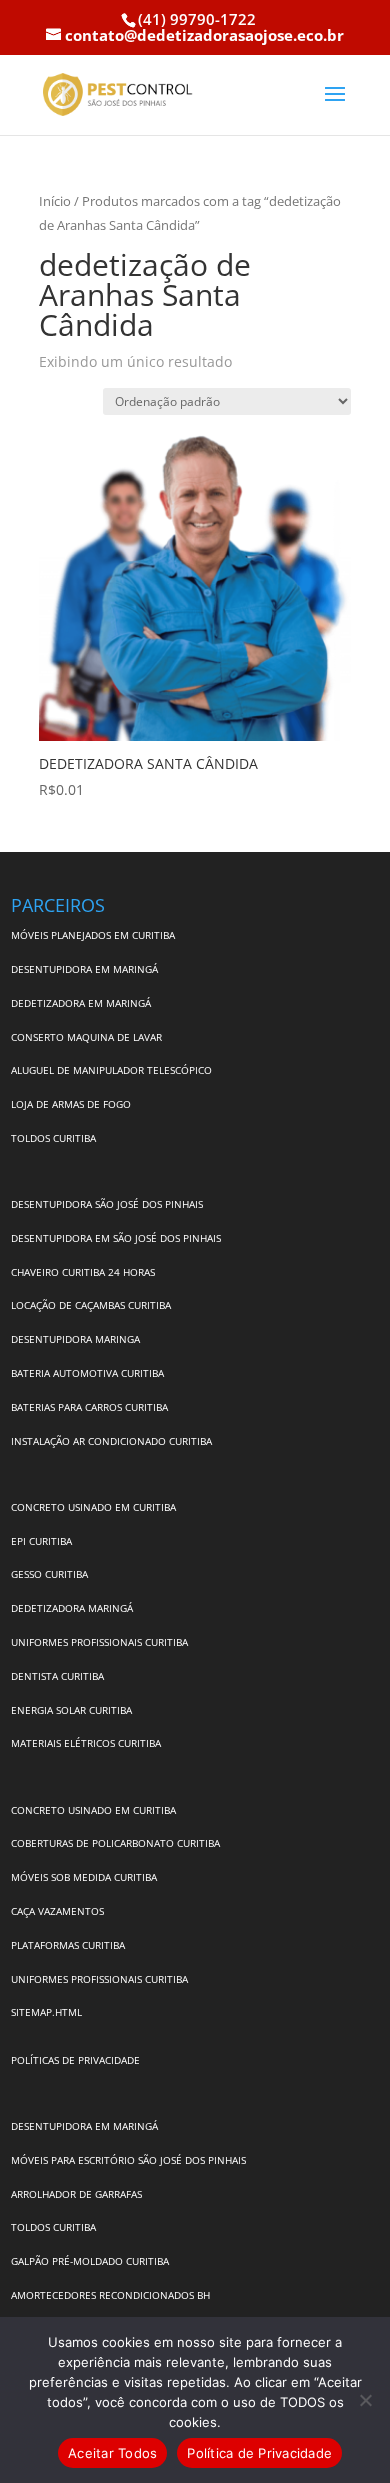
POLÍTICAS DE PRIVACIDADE (75, 2060)
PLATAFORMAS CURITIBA (68, 1945)
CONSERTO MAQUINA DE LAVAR (88, 1037)
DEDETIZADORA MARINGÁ (72, 1608)
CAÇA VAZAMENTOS (57, 1911)
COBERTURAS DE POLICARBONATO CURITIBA (115, 1843)
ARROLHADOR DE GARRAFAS (76, 2194)
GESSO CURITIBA (49, 1574)
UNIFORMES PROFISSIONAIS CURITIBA (99, 1642)
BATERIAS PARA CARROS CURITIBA (89, 1407)
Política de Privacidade (259, 2453)
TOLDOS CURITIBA (53, 1138)
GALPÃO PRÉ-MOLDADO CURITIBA (90, 2261)
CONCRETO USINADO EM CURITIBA (93, 1507)
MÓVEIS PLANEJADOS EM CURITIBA (93, 935)
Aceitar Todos (112, 2453)
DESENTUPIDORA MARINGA (75, 1339)
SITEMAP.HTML (46, 2012)
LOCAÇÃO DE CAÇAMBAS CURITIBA (91, 1305)
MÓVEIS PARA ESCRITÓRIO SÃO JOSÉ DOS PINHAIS (128, 2160)
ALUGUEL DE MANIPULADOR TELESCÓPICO (111, 1070)
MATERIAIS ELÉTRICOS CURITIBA (86, 1743)
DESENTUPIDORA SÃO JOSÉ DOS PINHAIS (107, 1204)
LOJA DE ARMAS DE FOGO (71, 1104)
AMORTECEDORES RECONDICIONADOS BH (110, 2295)
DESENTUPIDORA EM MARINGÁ (84, 969)
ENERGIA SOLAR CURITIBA (71, 1710)
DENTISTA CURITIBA (57, 1676)
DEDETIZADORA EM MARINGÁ (81, 1003)
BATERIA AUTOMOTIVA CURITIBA (87, 1373)
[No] (365, 2400)
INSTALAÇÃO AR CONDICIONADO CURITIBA (111, 1441)
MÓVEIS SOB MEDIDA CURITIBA (84, 1877)
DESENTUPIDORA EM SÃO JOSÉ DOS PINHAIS (116, 1238)
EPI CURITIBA (41, 1541)
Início (55, 201)
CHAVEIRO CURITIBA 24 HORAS (83, 1272)
